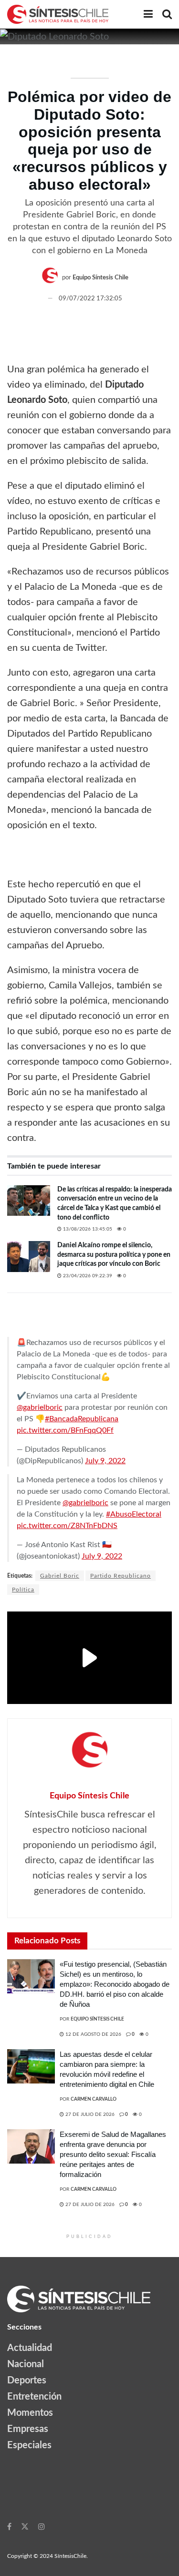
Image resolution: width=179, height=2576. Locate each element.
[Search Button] (167, 14)
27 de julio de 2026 (89, 2114)
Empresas (28, 2429)
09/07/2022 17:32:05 (90, 299)
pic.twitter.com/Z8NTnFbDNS (67, 1526)
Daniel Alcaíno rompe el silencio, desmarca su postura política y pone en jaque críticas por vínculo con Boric (114, 1255)
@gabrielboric (40, 1407)
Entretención (34, 2397)
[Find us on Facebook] (9, 2526)
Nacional (26, 2364)
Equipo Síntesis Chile (100, 278)
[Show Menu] (148, 14)
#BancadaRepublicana (82, 1419)
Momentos (30, 2413)
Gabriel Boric (60, 1576)
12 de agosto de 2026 (93, 2034)
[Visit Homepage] (58, 14)
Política (23, 1590)
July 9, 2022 (105, 1461)
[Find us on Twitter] (25, 2526)
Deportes (27, 2381)
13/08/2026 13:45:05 (87, 1229)
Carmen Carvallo (94, 2099)
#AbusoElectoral (134, 1514)
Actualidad (30, 2348)
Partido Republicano (121, 1576)
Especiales (29, 2445)
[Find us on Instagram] (42, 2526)
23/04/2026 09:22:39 (87, 1276)
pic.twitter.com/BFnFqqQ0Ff (65, 1430)
